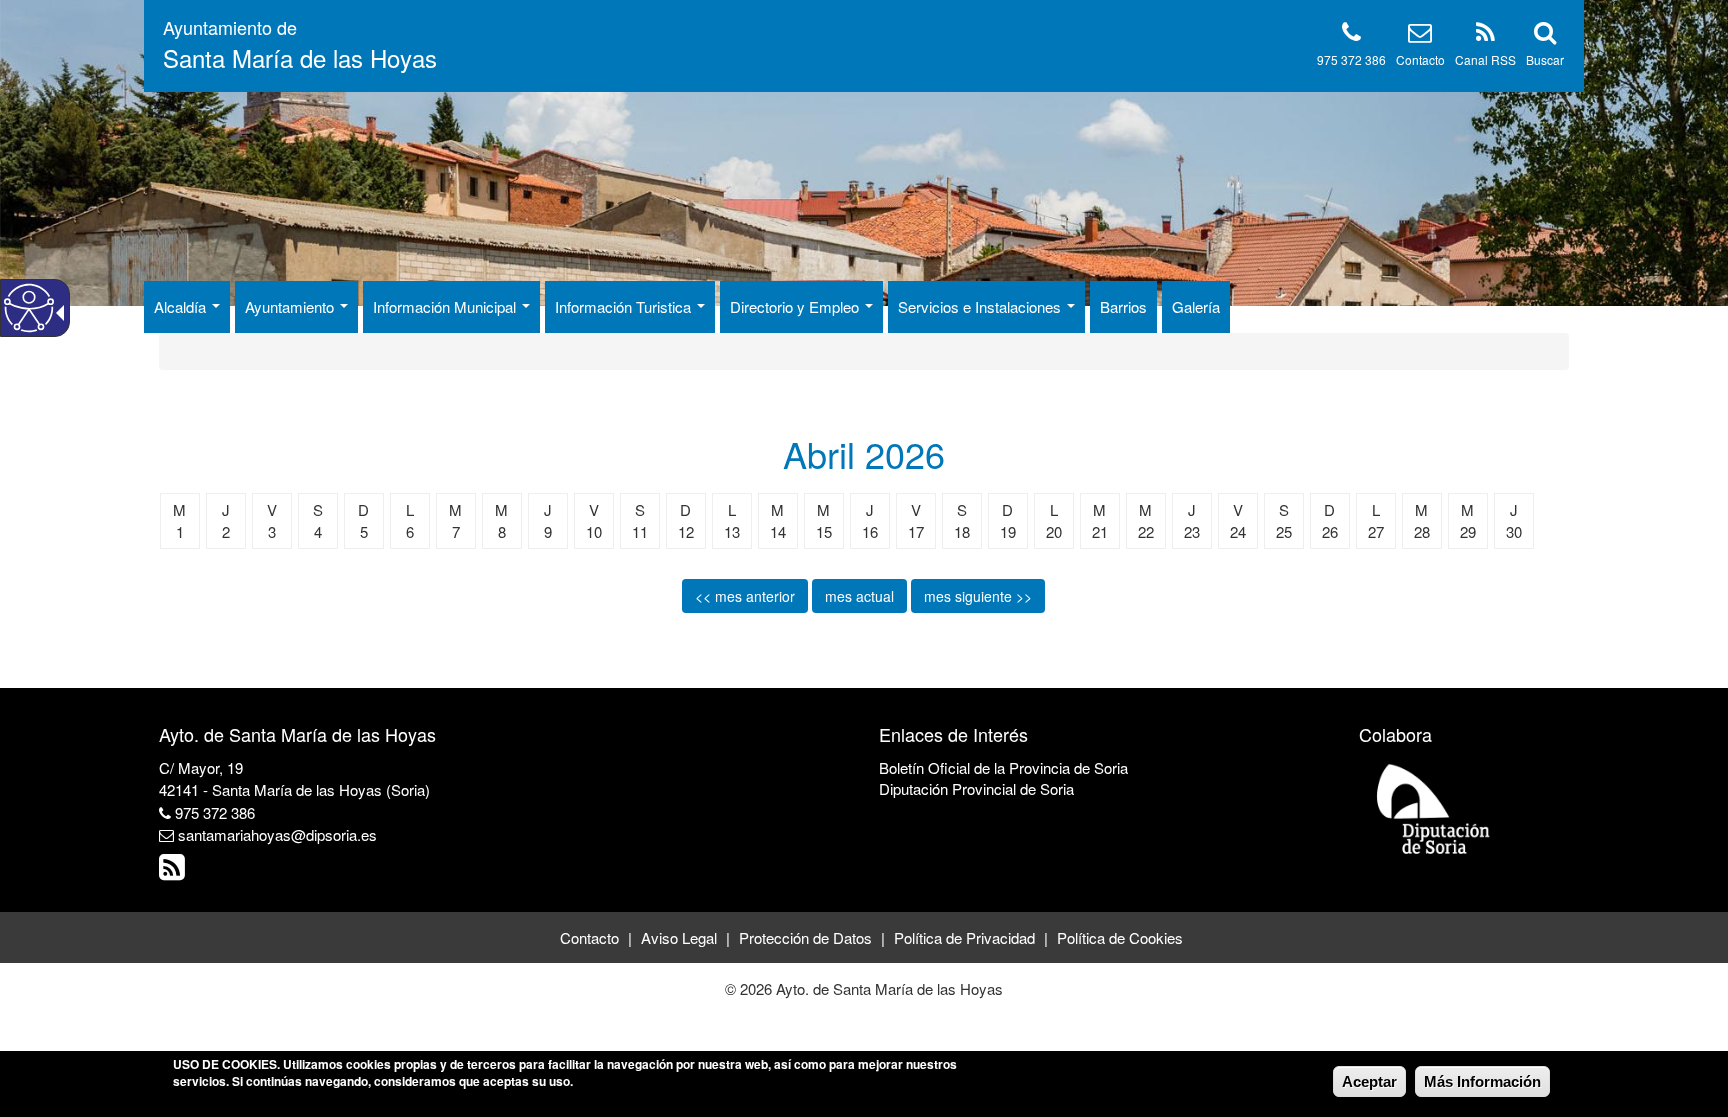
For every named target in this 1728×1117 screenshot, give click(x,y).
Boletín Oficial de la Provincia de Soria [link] (1003, 767)
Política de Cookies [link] (1120, 937)
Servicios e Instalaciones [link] (981, 306)
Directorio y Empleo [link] (796, 306)
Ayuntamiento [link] (291, 306)
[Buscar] (1545, 35)
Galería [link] (1196, 306)
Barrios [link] (1123, 306)
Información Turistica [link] (625, 306)
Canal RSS (1485, 59)
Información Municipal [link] (446, 306)
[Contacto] (1420, 35)
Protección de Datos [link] (805, 937)
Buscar (1545, 59)
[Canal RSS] (1485, 35)
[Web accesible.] (29, 308)
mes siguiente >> (978, 596)
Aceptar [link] (1369, 1081)
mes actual (859, 596)
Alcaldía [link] (182, 306)
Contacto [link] (589, 937)
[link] (174, 871)
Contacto (1420, 59)
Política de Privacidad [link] (964, 937)
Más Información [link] (1482, 1081)
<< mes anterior (745, 596)
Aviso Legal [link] (679, 937)
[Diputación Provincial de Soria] (1434, 807)
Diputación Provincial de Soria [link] (976, 788)
